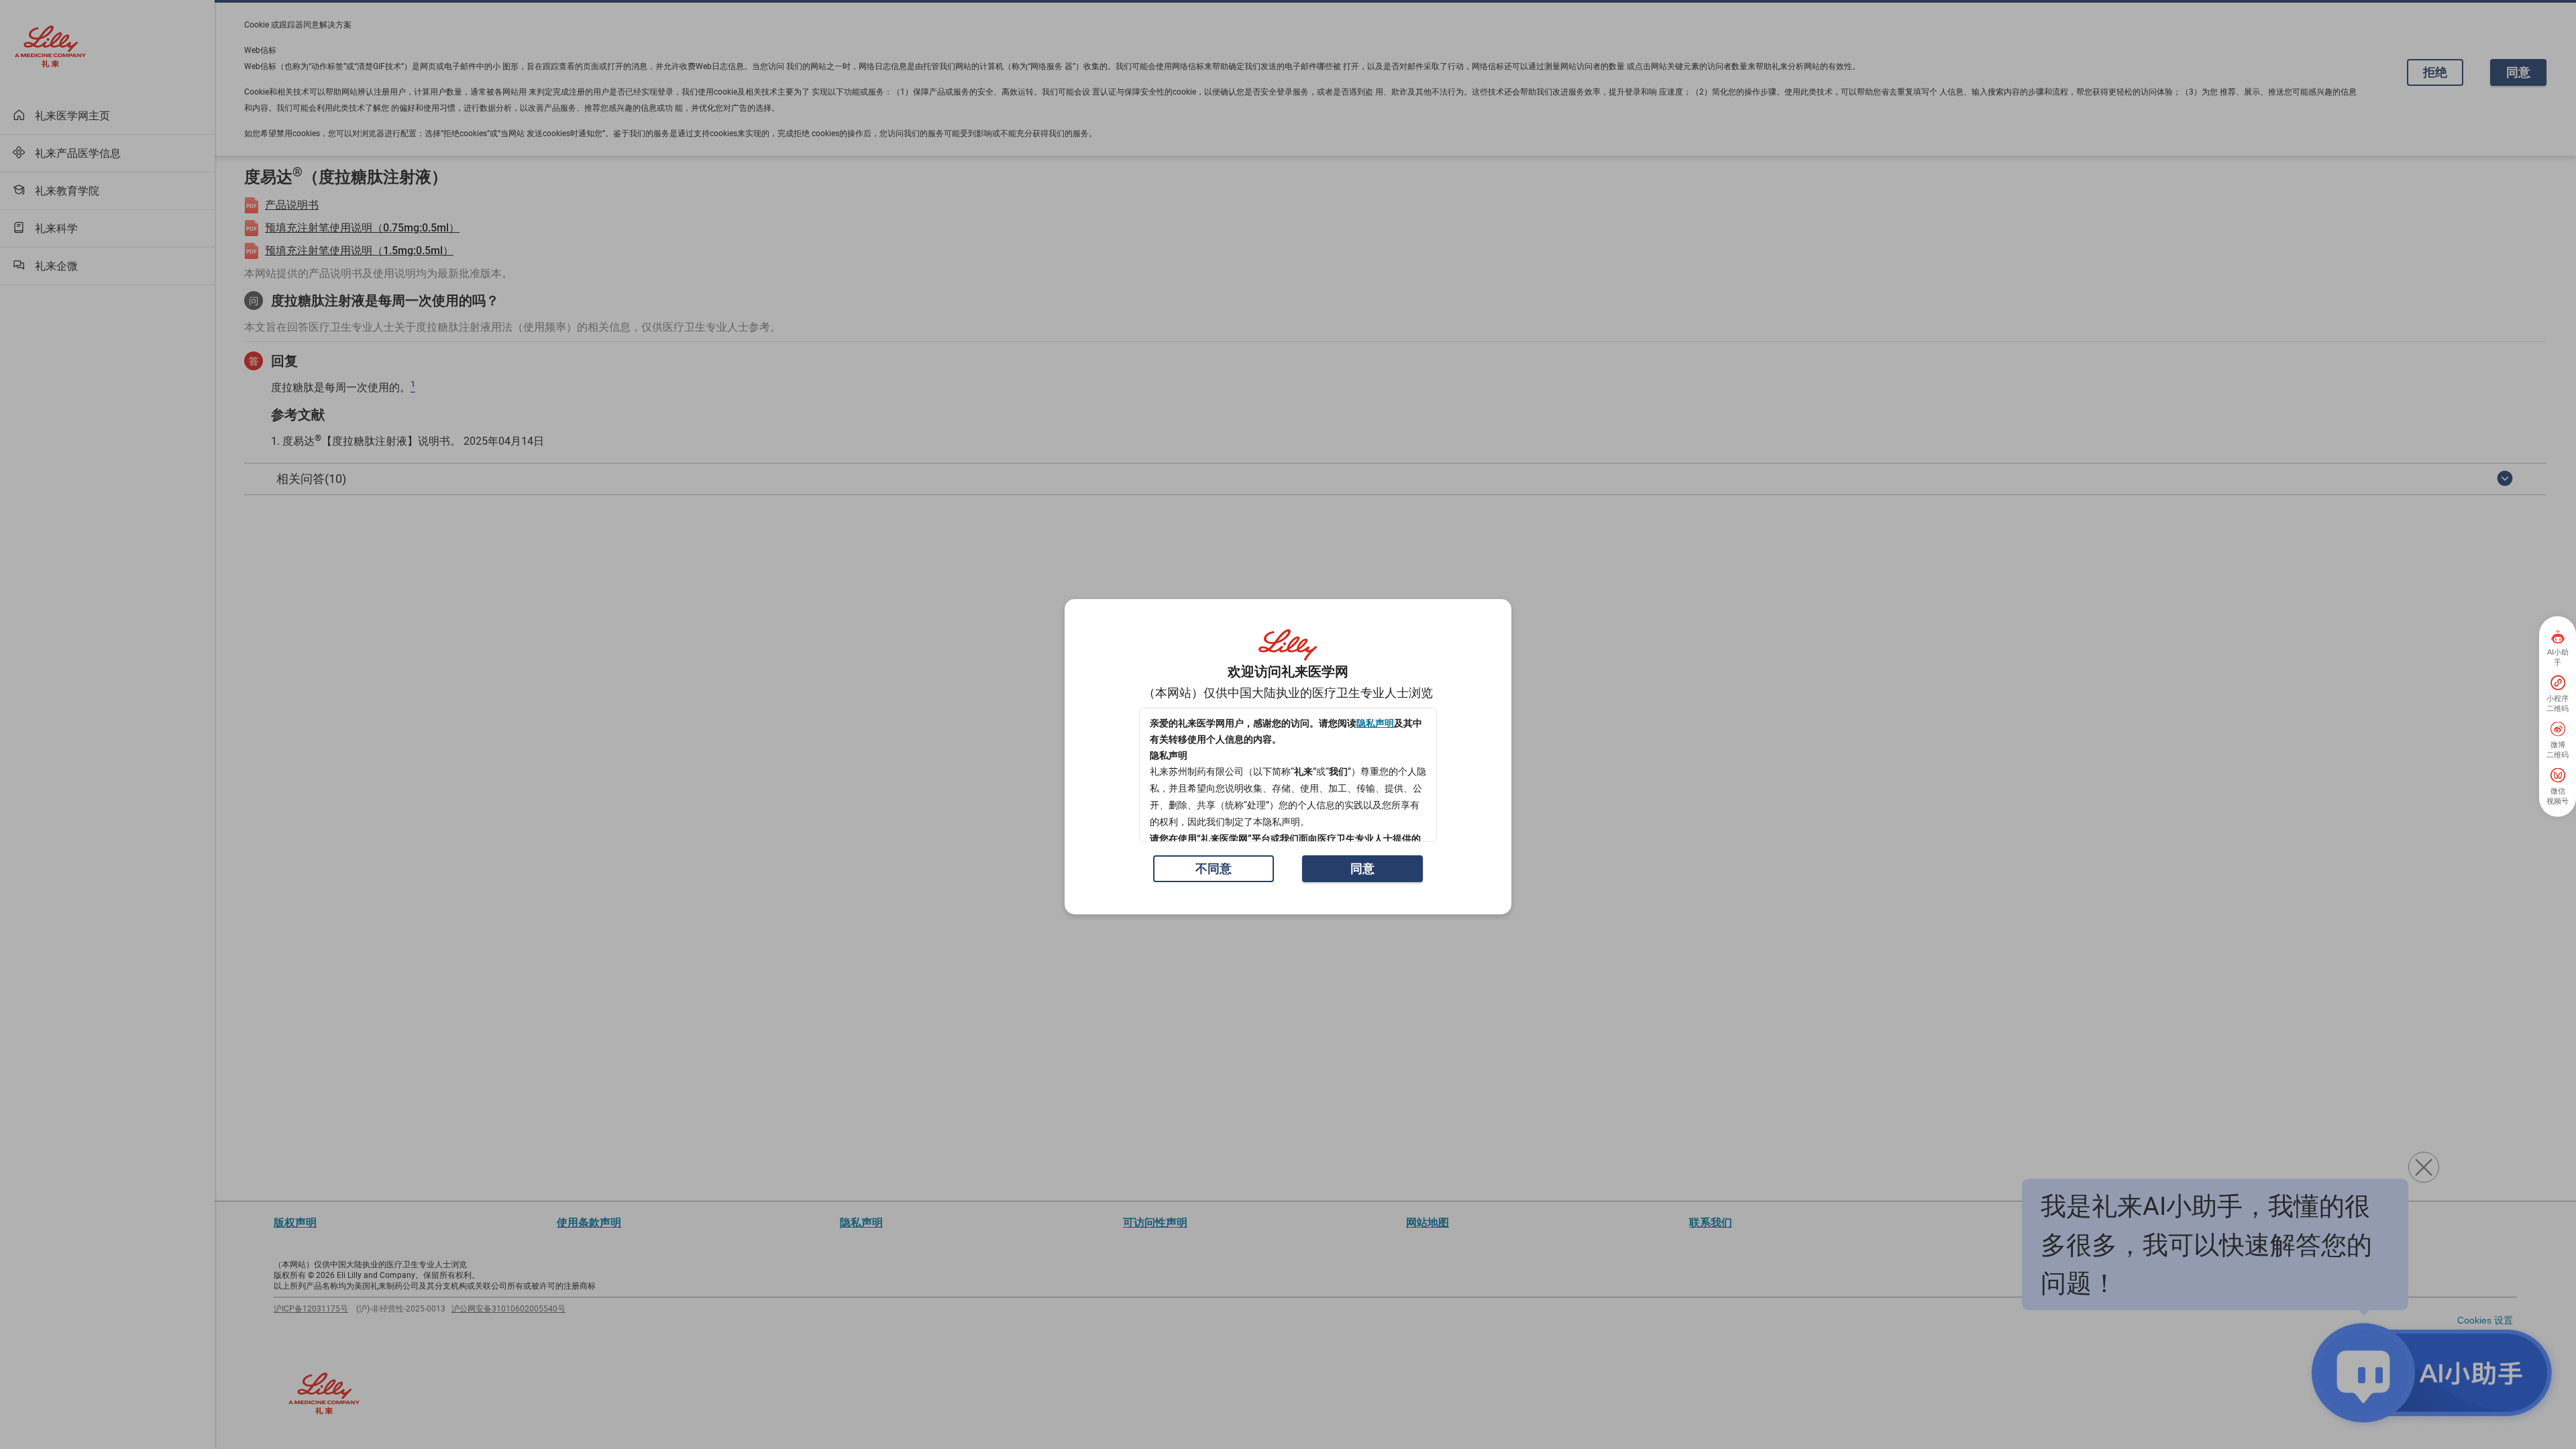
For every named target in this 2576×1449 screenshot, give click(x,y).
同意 (1362, 868)
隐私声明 (1375, 723)
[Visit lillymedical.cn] (1288, 645)
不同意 (1214, 868)
